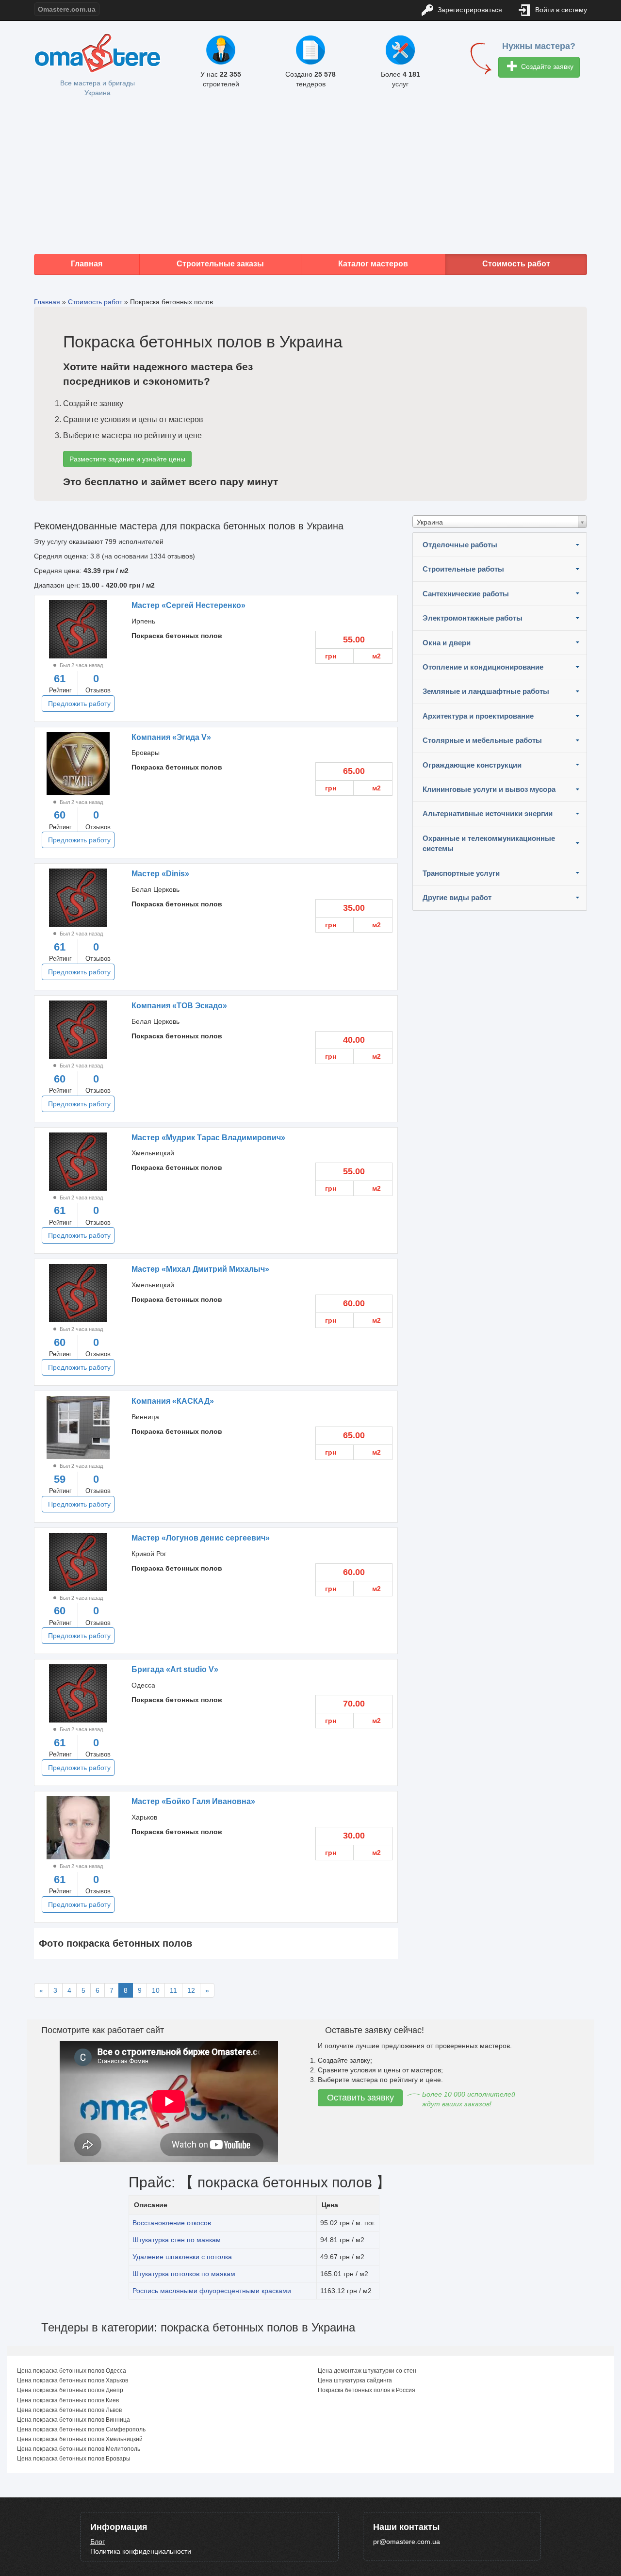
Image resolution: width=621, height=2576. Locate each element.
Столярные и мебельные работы (482, 740)
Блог (98, 2542)
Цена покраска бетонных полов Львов (69, 2410)
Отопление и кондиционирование (483, 667)
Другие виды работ (457, 897)
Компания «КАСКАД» (173, 1401)
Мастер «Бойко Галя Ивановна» (193, 1801)
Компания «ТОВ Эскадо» (179, 1006)
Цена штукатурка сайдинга (355, 2380)
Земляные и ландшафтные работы (486, 691)
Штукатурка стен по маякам (177, 2240)
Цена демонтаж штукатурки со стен (367, 2371)
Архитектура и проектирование (478, 716)
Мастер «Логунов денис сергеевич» (201, 1538)
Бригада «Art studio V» (175, 1669)
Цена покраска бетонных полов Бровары (74, 2459)
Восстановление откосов (172, 2223)
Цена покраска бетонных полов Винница (74, 2420)
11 (173, 1990)
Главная (87, 264)
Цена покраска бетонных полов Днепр (70, 2390)
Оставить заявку (360, 2098)
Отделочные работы (460, 545)
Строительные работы (463, 569)
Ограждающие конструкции (472, 765)
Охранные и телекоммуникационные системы (489, 843)
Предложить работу (79, 704)
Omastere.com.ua (67, 9)
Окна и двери (447, 643)
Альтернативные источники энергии (488, 813)
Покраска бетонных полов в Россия (367, 2390)
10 (156, 1990)
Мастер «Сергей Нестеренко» (188, 605)
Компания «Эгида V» (171, 737)
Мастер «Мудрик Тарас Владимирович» (208, 1138)
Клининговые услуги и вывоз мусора (489, 789)
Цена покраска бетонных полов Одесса (72, 2371)
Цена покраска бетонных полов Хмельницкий (80, 2439)
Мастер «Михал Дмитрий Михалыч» (200, 1269)
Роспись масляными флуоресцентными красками (212, 2291)
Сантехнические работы (466, 594)
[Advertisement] (310, 176)
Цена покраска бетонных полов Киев (68, 2400)
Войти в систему (560, 10)
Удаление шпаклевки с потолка (182, 2257)
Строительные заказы (220, 264)
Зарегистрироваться (469, 10)
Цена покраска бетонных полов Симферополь (81, 2429)
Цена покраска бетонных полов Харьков (73, 2380)
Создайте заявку (546, 66)
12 (191, 1990)
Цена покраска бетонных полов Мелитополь (79, 2449)
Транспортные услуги (461, 873)
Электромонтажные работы (473, 618)
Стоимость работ (516, 264)
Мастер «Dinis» (160, 874)
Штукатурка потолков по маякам (184, 2274)
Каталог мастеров (373, 264)
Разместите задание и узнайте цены (127, 459)
